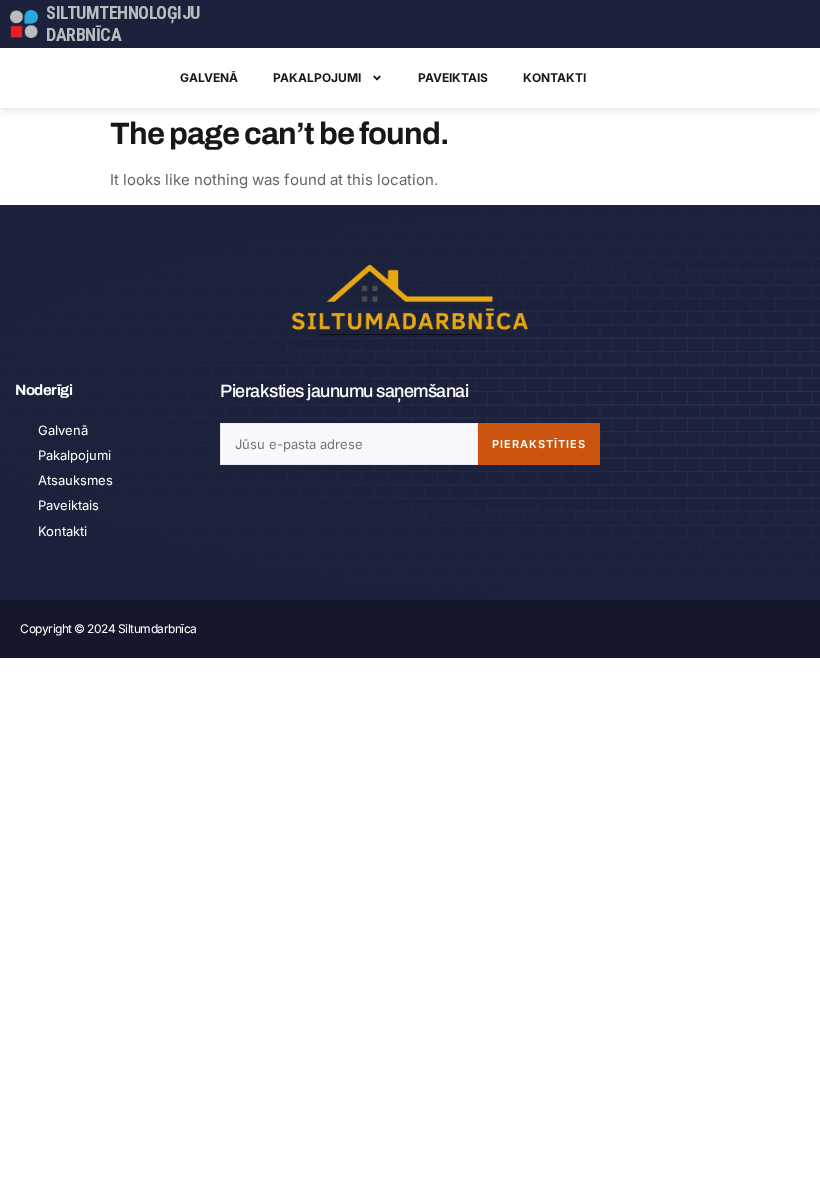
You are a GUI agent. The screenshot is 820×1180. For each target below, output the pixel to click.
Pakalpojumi (317, 77)
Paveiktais (453, 77)
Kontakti (554, 77)
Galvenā (209, 77)
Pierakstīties (539, 444)
